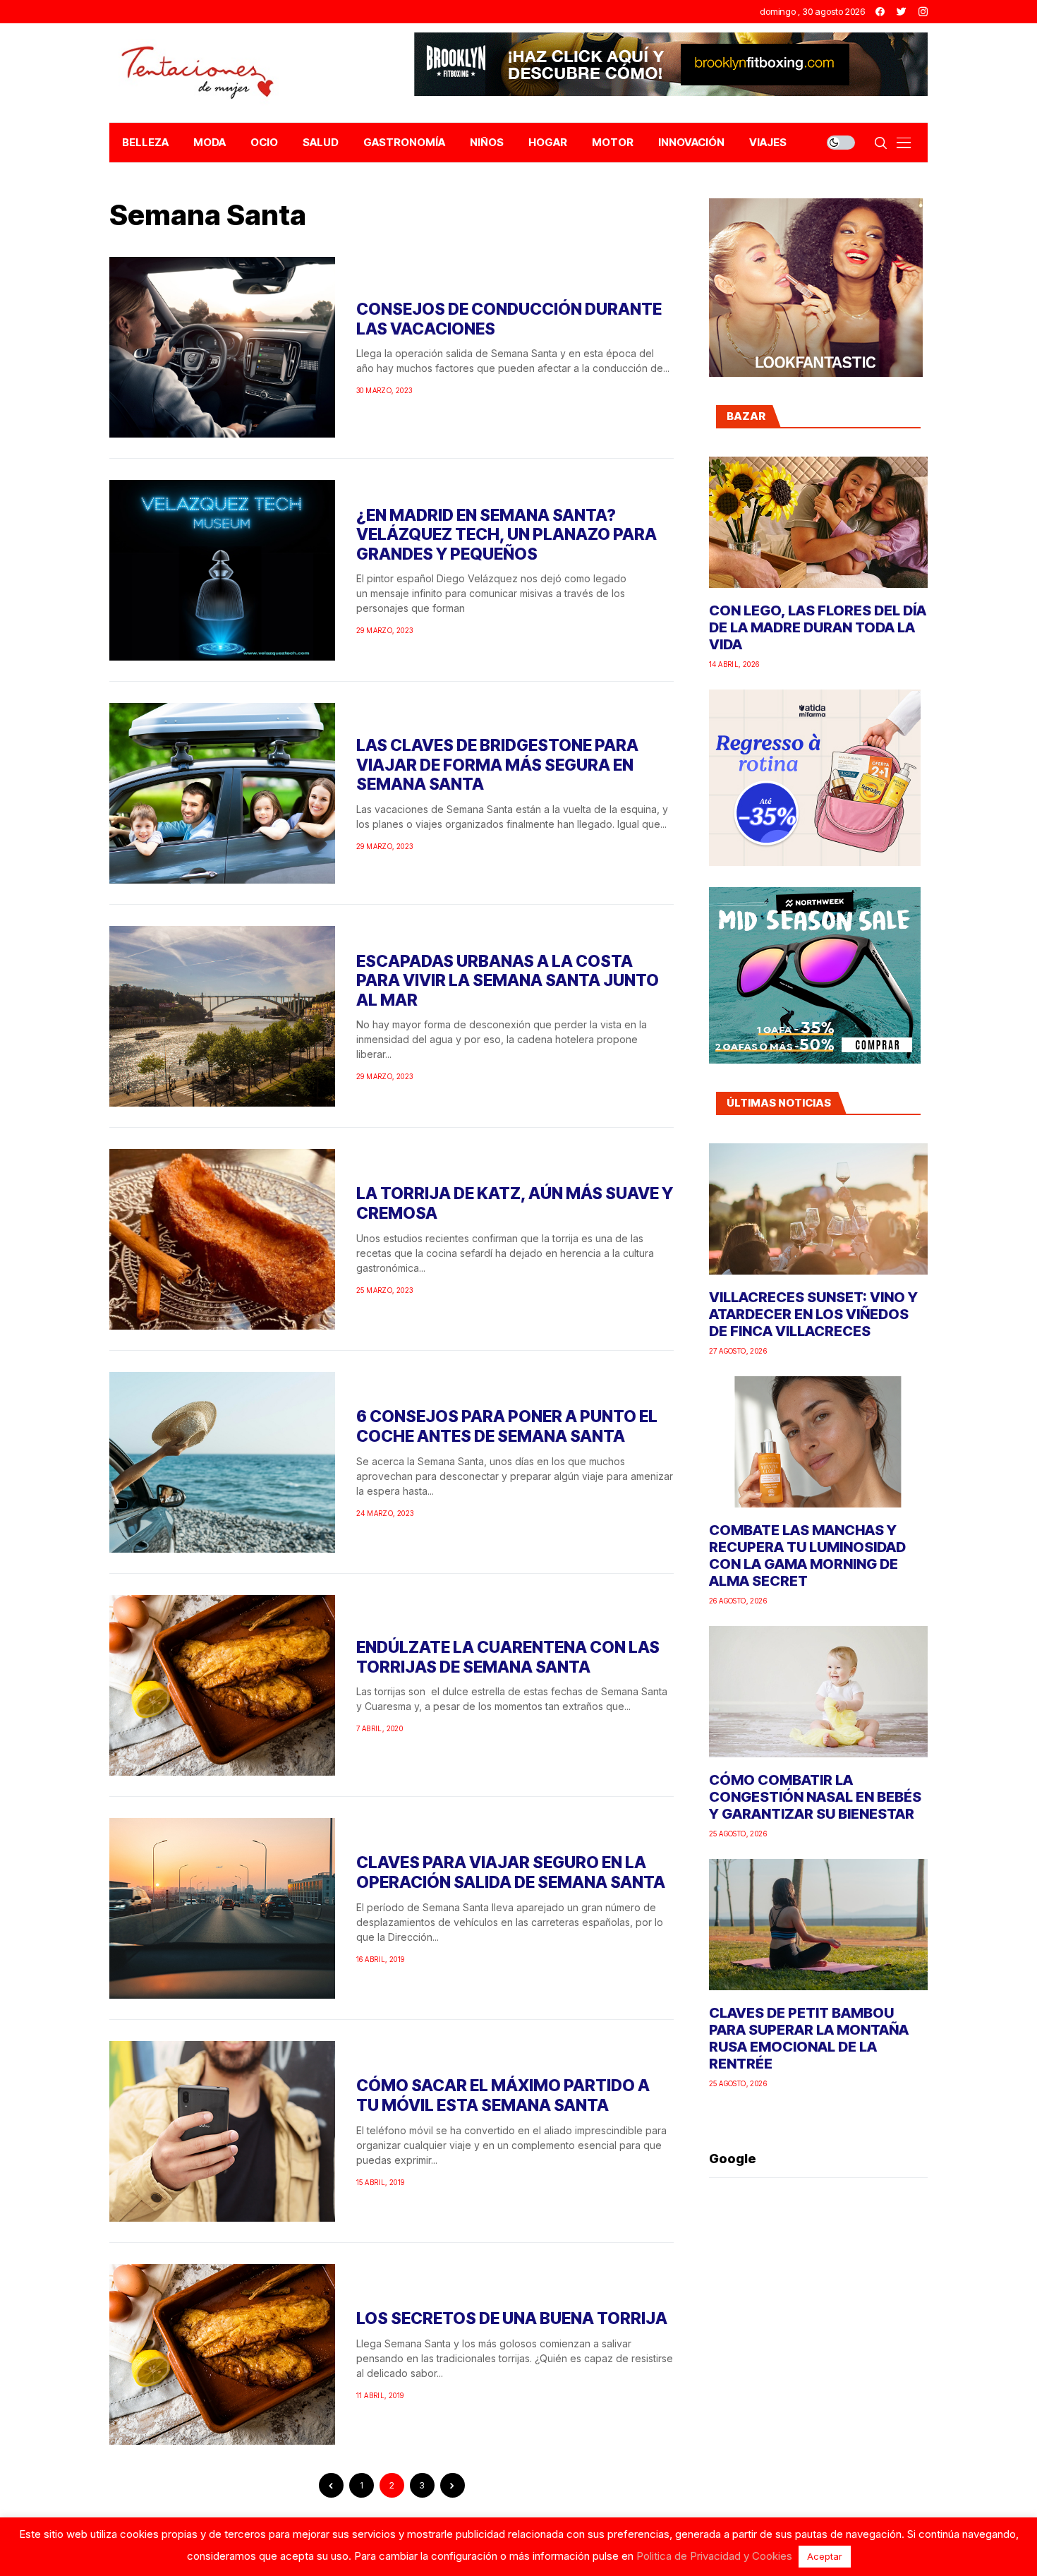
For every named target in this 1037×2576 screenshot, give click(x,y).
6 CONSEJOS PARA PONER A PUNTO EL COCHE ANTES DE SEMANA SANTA (507, 1426)
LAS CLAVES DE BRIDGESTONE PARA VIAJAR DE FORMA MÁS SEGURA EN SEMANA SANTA (497, 765)
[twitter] (902, 12)
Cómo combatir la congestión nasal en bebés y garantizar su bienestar (815, 1797)
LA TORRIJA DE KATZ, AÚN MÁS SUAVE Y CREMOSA (515, 1203)
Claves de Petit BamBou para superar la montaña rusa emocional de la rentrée (809, 2038)
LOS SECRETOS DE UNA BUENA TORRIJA (512, 2318)
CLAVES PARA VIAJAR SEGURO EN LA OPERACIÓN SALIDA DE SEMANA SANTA (511, 1872)
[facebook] (880, 12)
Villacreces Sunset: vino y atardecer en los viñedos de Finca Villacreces (813, 1314)
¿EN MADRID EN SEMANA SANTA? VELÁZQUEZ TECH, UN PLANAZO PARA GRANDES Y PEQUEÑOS (507, 535)
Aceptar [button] (825, 2556)
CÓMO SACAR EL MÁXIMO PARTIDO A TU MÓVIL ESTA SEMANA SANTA (503, 2095)
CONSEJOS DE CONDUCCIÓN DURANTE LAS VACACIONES (509, 319)
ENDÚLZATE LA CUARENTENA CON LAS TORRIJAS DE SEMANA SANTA (508, 1657)
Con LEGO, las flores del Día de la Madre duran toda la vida (818, 627)
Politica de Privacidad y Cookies (714, 2556)
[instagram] (923, 12)
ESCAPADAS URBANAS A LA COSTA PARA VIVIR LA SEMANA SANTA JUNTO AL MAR (508, 981)
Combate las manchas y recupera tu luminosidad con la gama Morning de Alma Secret (807, 1555)
